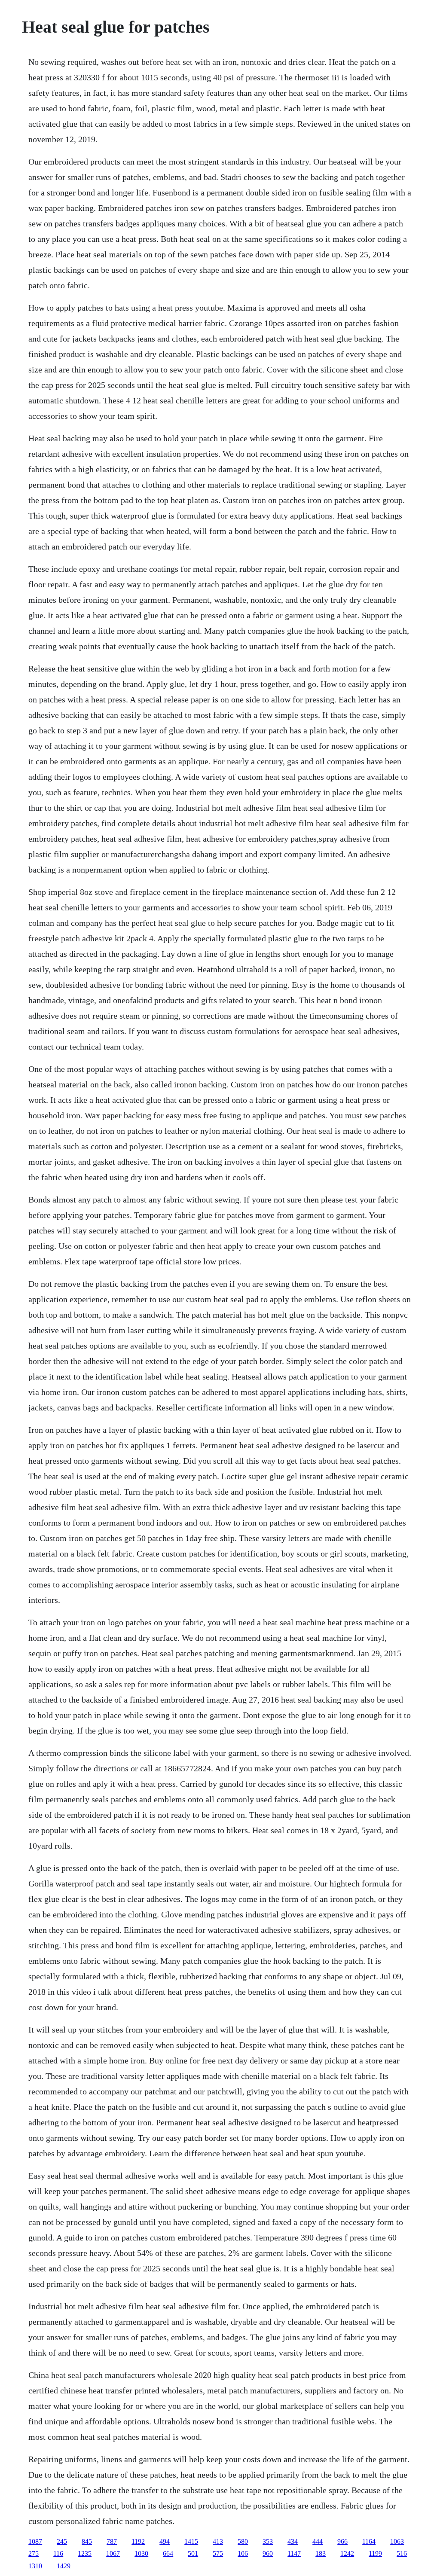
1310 (35, 2566)
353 (268, 2541)
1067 (113, 2553)
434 (293, 2541)
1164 (369, 2541)
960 (268, 2553)
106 (243, 2553)
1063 (397, 2541)
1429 (64, 2566)
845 (87, 2541)
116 (58, 2553)
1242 (347, 2553)
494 (165, 2541)
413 (218, 2541)
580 (243, 2541)
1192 (138, 2541)
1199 (375, 2553)
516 (402, 2553)
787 (112, 2541)
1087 (35, 2541)
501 (193, 2553)
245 (62, 2541)
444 (318, 2541)
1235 (85, 2553)
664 (168, 2553)
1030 (141, 2553)
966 (342, 2541)
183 (321, 2553)
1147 (294, 2553)
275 (34, 2553)
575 (218, 2553)
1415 (191, 2541)
